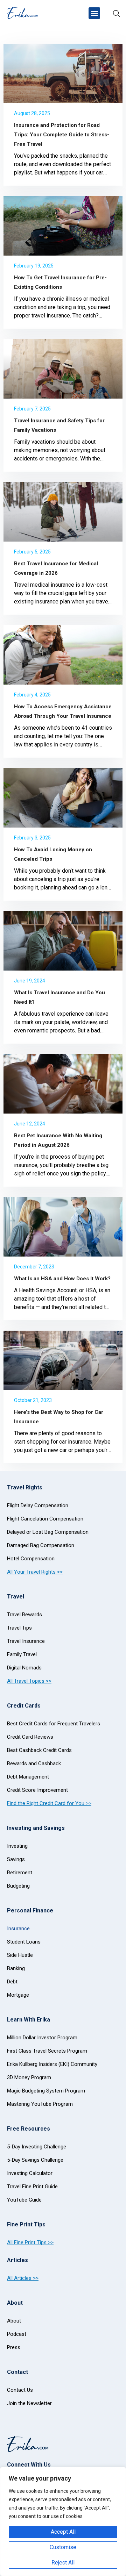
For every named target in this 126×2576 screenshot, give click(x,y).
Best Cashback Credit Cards (39, 1750)
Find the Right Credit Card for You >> (49, 1803)
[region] (63, 2521)
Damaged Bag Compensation (41, 1545)
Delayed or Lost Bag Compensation (48, 1532)
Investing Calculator (30, 2173)
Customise (63, 2547)
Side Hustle (20, 1955)
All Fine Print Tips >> (30, 2242)
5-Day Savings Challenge (35, 2160)
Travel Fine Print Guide (32, 2187)
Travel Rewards (24, 1615)
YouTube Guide (24, 2200)
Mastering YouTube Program (40, 2104)
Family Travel (22, 1654)
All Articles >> (23, 2278)
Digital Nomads (24, 1668)
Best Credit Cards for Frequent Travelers (54, 1724)
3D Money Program (29, 2077)
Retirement (20, 1873)
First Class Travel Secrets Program (47, 2051)
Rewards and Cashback (34, 1763)
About (14, 2321)
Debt (12, 1982)
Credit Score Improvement (37, 1790)
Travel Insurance (26, 1641)
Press (14, 2347)
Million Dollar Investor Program (42, 2038)
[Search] (117, 13)
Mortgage (18, 1995)
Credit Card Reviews (30, 1737)
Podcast (17, 2334)
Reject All (63, 2563)
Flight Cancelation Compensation (45, 1519)
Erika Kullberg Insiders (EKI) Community (52, 2064)
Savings (16, 1859)
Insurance (18, 1929)
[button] (94, 13)
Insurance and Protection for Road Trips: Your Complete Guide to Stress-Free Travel (62, 135)
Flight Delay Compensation (38, 1505)
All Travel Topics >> (29, 1681)
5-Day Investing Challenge (37, 2147)
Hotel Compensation (31, 1559)
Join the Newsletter (29, 2403)
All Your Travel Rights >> (35, 1572)
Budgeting (18, 1886)
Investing (17, 1846)
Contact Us (20, 2390)
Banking (16, 1968)
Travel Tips (19, 1628)
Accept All (63, 2532)
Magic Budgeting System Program (46, 2091)
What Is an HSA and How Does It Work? (62, 1279)
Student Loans (24, 1942)
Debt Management (28, 1777)
